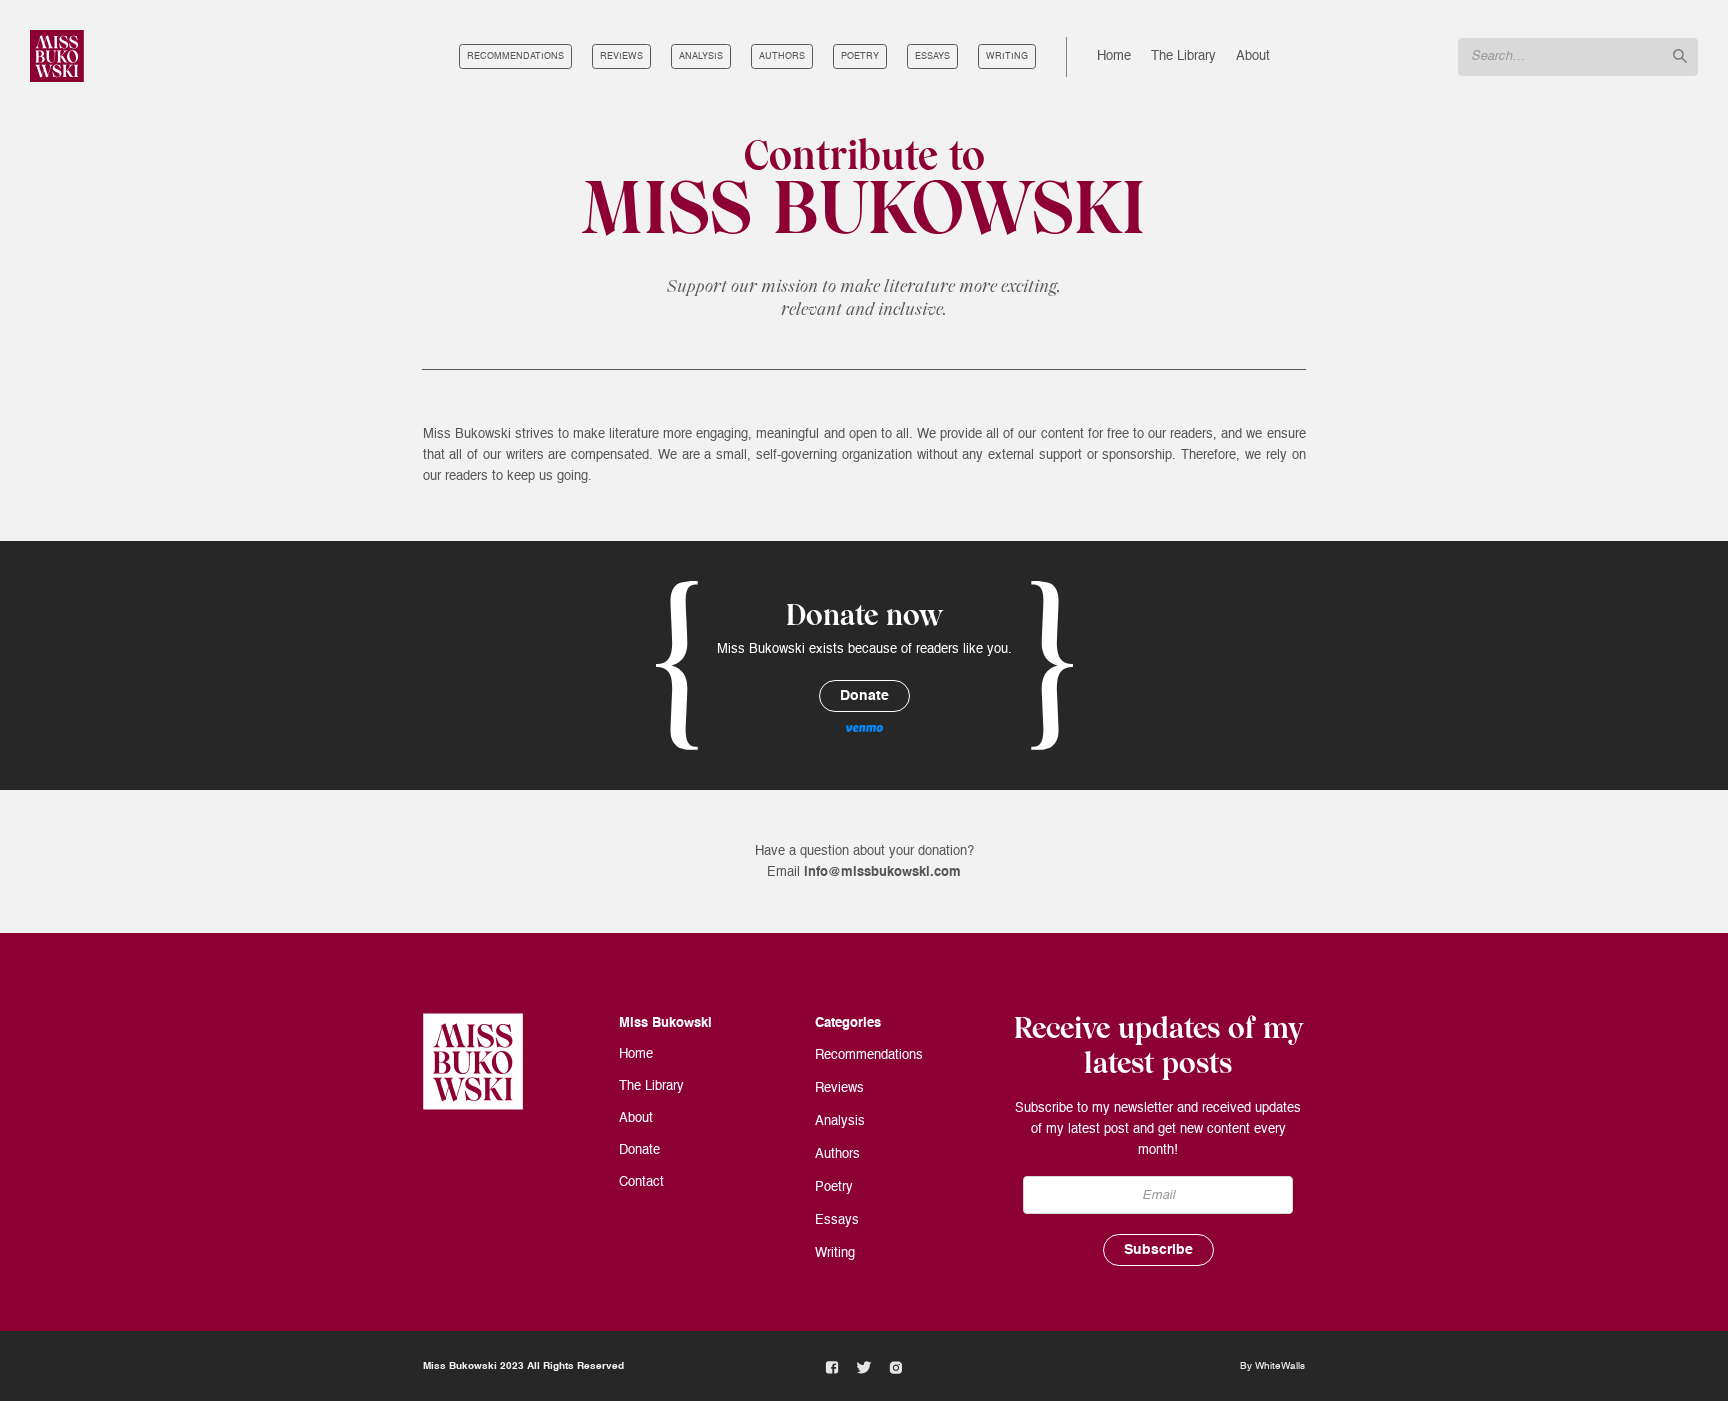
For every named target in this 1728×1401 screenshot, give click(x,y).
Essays (932, 56)
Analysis (701, 56)
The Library (1183, 56)
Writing (1007, 56)
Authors (782, 56)
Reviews (621, 56)
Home (1114, 56)
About (1253, 56)
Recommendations (515, 56)
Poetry (860, 56)
